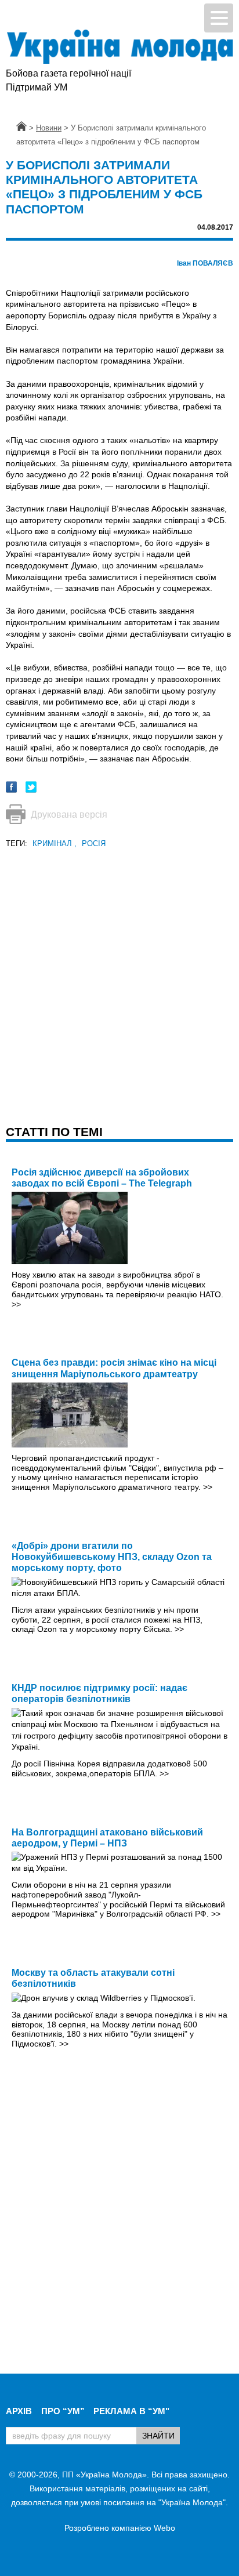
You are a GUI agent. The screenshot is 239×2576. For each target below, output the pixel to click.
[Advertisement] (119, 970)
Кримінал (55, 843)
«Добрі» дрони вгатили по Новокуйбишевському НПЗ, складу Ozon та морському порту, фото (112, 1557)
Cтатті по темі (54, 1132)
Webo (164, 2528)
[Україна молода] (119, 47)
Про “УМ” (63, 2411)
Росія (94, 843)
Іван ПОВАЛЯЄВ (205, 263)
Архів (19, 2411)
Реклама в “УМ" (131, 2411)
